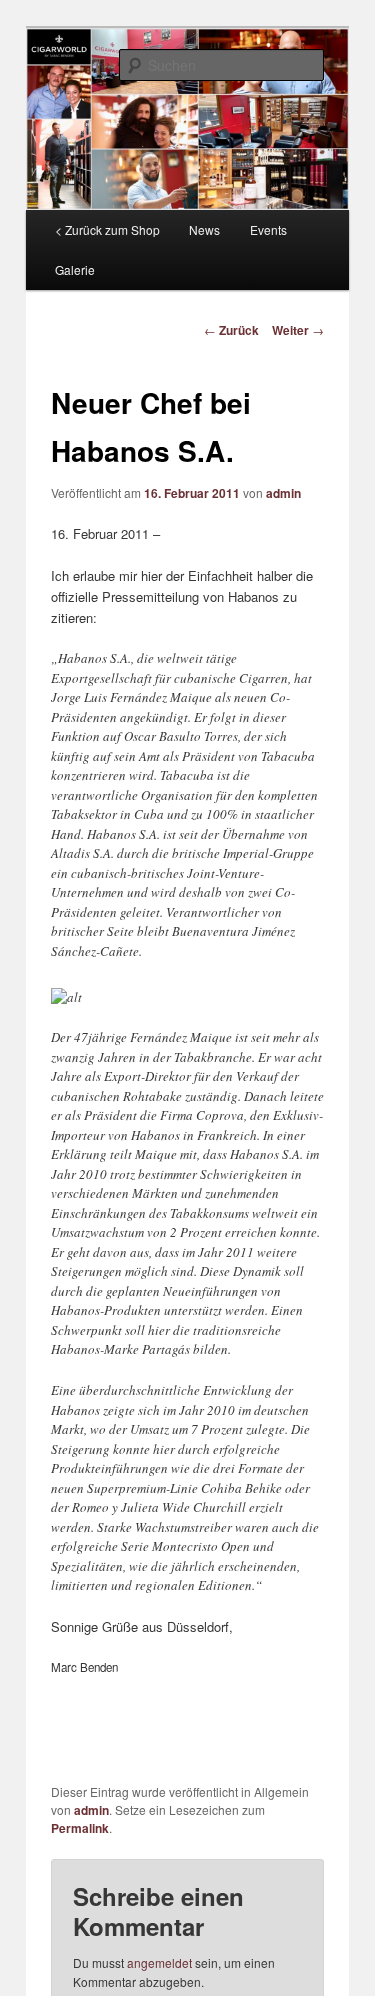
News (204, 229)
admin (283, 493)
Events (268, 229)
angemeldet (159, 1962)
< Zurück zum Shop (107, 229)
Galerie (75, 269)
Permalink (80, 1828)
